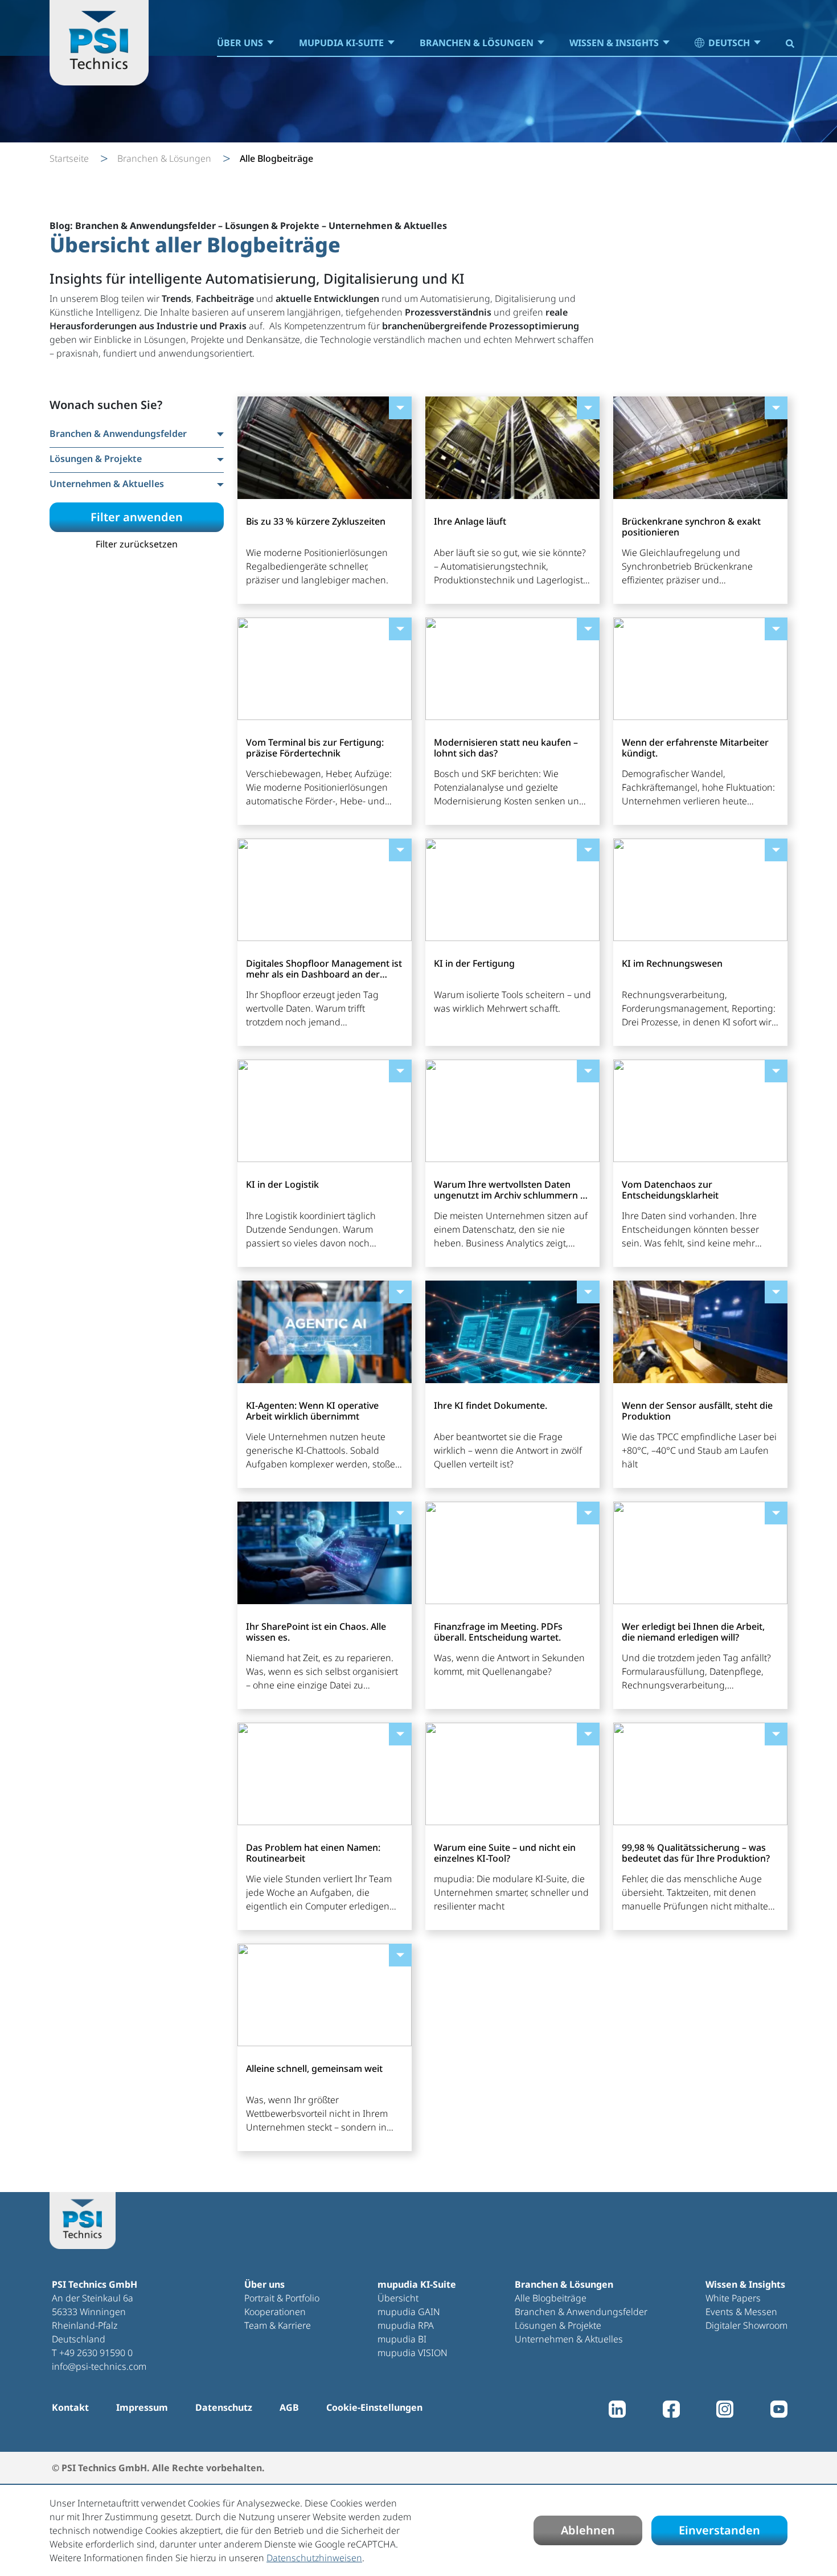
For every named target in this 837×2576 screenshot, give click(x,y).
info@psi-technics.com (99, 2366)
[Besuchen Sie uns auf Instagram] (725, 2412)
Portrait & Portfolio (282, 2298)
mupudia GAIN (409, 2312)
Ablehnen (588, 2530)
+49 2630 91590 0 (96, 2353)
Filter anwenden (137, 517)
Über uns (240, 43)
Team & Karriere (278, 2325)
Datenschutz (224, 2407)
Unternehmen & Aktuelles (569, 2339)
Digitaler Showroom (746, 2325)
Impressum (142, 2407)
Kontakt (70, 2407)
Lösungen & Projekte (558, 2325)
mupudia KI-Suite (341, 43)
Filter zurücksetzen (137, 544)
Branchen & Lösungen (477, 43)
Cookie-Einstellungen (374, 2407)
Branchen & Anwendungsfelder (581, 2312)
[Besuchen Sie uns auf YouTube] (779, 2412)
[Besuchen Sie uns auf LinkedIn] (617, 2412)
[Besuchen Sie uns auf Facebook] (671, 2412)
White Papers (733, 2298)
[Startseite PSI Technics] (99, 43)
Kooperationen (275, 2312)
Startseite (69, 158)
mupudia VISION (413, 2353)
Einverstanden (719, 2530)
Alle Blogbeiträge (551, 2298)
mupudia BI (402, 2339)
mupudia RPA (406, 2325)
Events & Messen (741, 2312)
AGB (289, 2407)
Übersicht (398, 2298)
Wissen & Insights (614, 43)
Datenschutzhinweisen (314, 2558)
